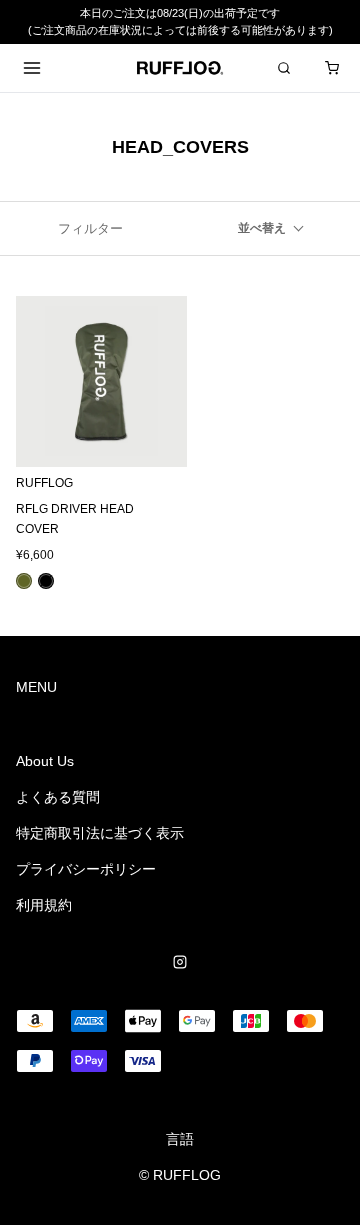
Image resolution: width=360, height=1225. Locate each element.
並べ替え (262, 228)
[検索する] (284, 68)
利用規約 (44, 905)
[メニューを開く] (32, 68)
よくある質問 (58, 797)
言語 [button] (180, 1139)
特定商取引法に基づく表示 (100, 833)
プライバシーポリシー (86, 869)
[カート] (332, 68)
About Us (45, 761)
